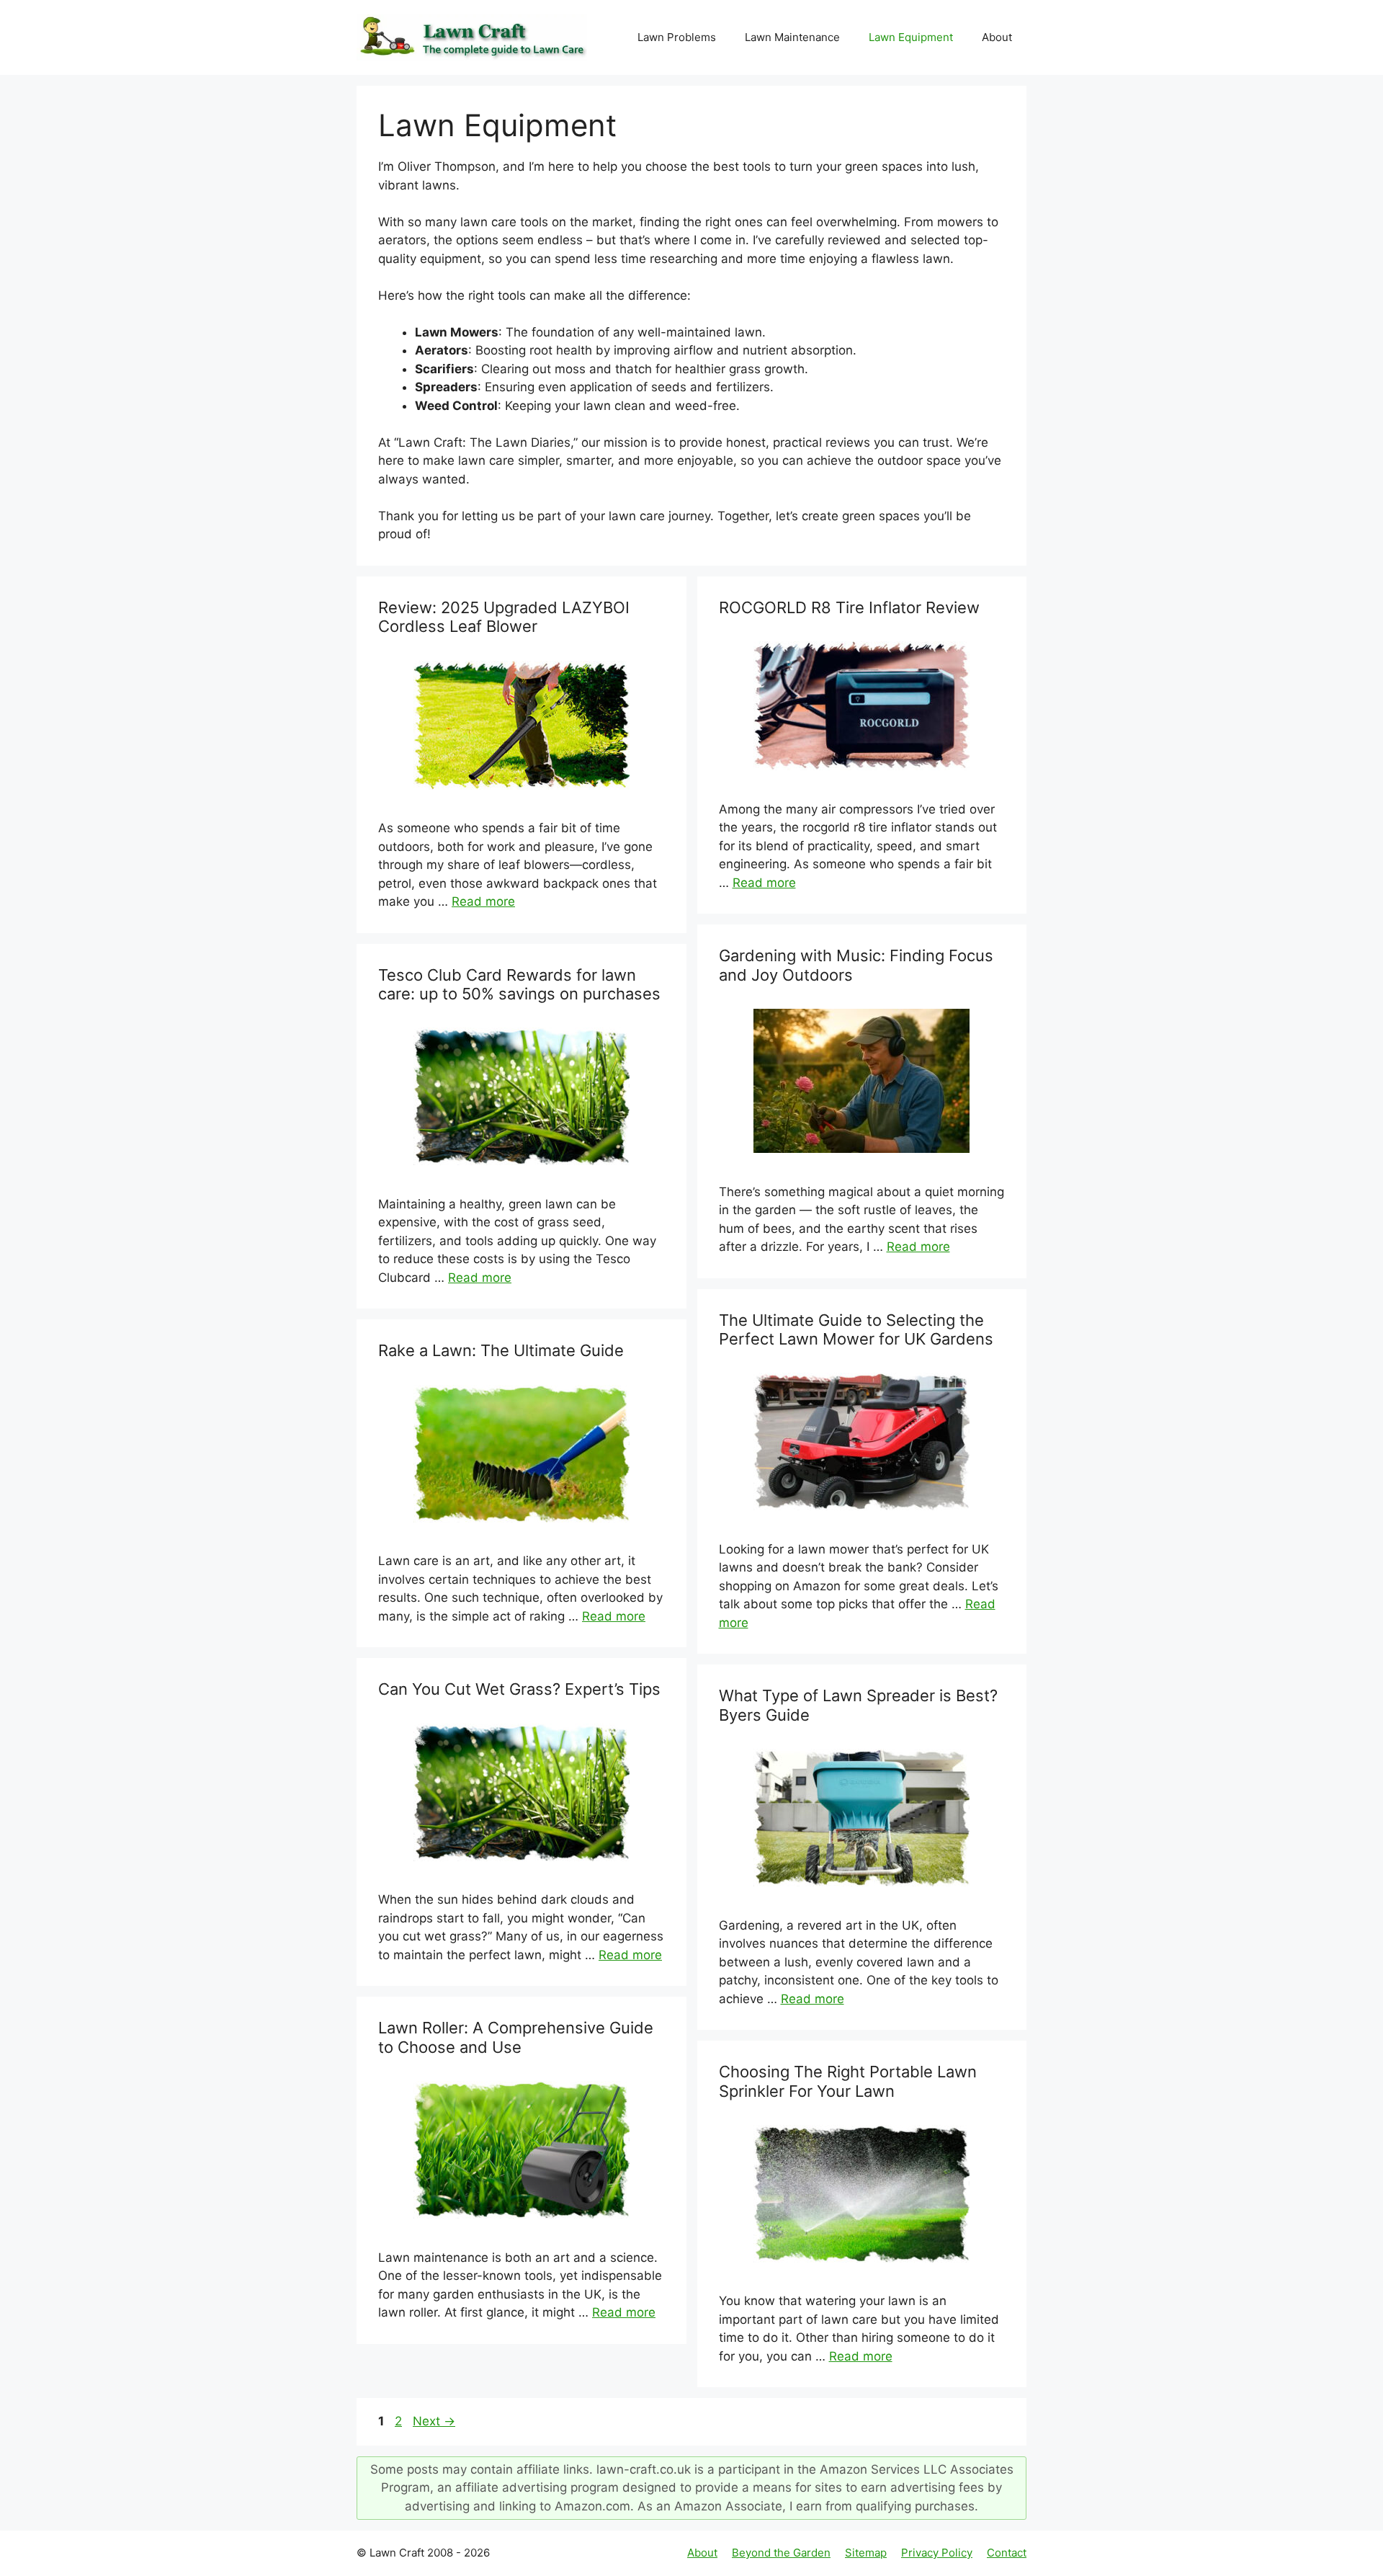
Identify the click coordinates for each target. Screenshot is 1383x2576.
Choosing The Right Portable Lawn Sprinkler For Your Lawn (848, 2081)
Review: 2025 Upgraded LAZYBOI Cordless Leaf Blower (504, 617)
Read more (483, 901)
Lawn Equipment (911, 37)
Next (434, 2421)
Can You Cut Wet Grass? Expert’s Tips (519, 1689)
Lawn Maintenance (792, 37)
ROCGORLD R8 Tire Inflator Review (849, 607)
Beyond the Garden (781, 2553)
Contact (1007, 2553)
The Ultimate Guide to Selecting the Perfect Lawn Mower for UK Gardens (856, 1329)
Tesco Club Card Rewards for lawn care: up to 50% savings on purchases (519, 984)
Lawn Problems (677, 37)
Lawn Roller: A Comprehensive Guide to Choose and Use (516, 2037)
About (997, 37)
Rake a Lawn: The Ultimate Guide (501, 1350)
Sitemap (866, 2553)
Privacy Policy (937, 2553)
